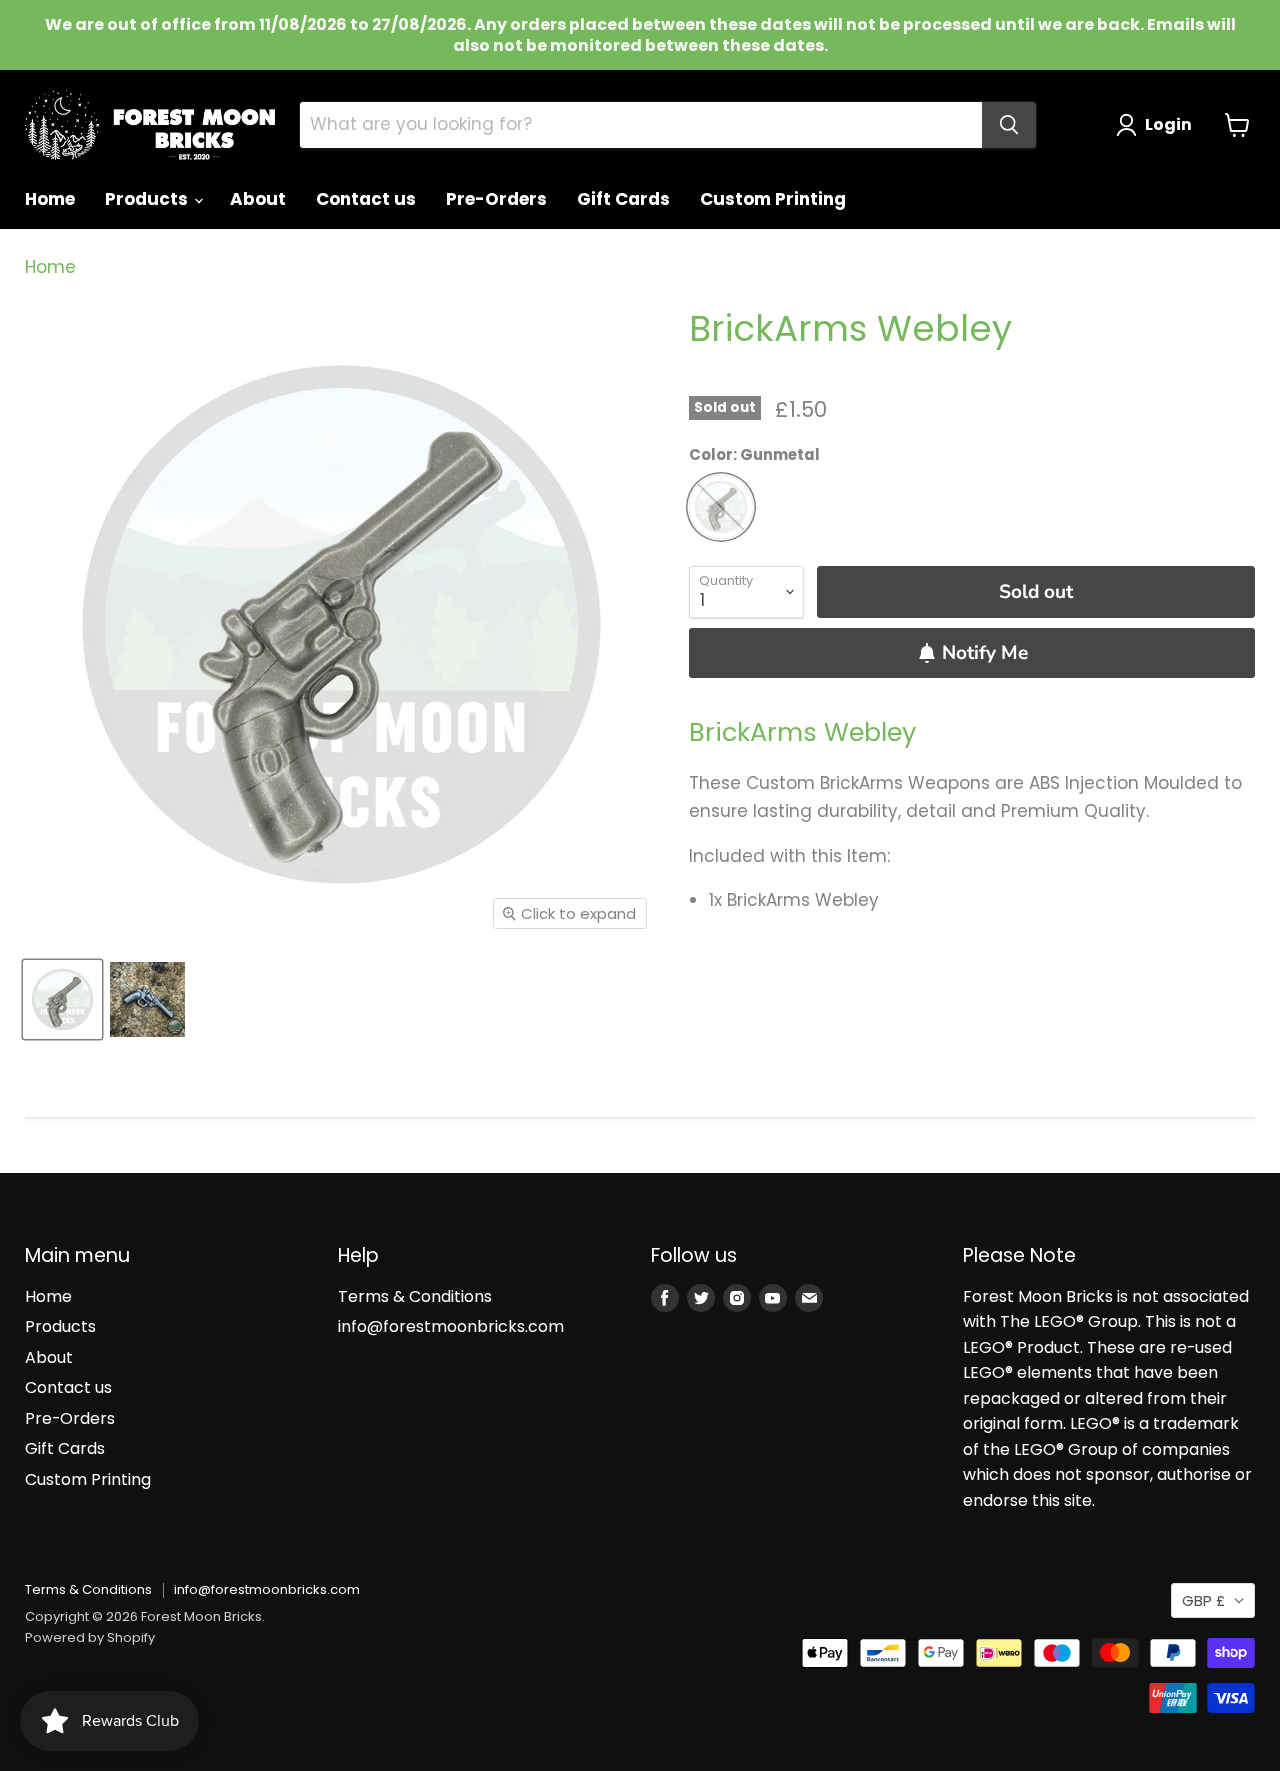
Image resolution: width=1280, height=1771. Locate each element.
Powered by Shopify (90, 1637)
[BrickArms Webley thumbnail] (62, 999)
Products (148, 199)
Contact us (366, 199)
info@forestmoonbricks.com (451, 1326)
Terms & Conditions (415, 1296)
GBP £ (1203, 1600)
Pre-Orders (496, 199)
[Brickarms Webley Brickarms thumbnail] (147, 999)
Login (1168, 124)
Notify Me (985, 653)
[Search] (1009, 125)
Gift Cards (623, 199)
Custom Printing (773, 199)
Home (50, 199)
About (258, 199)
